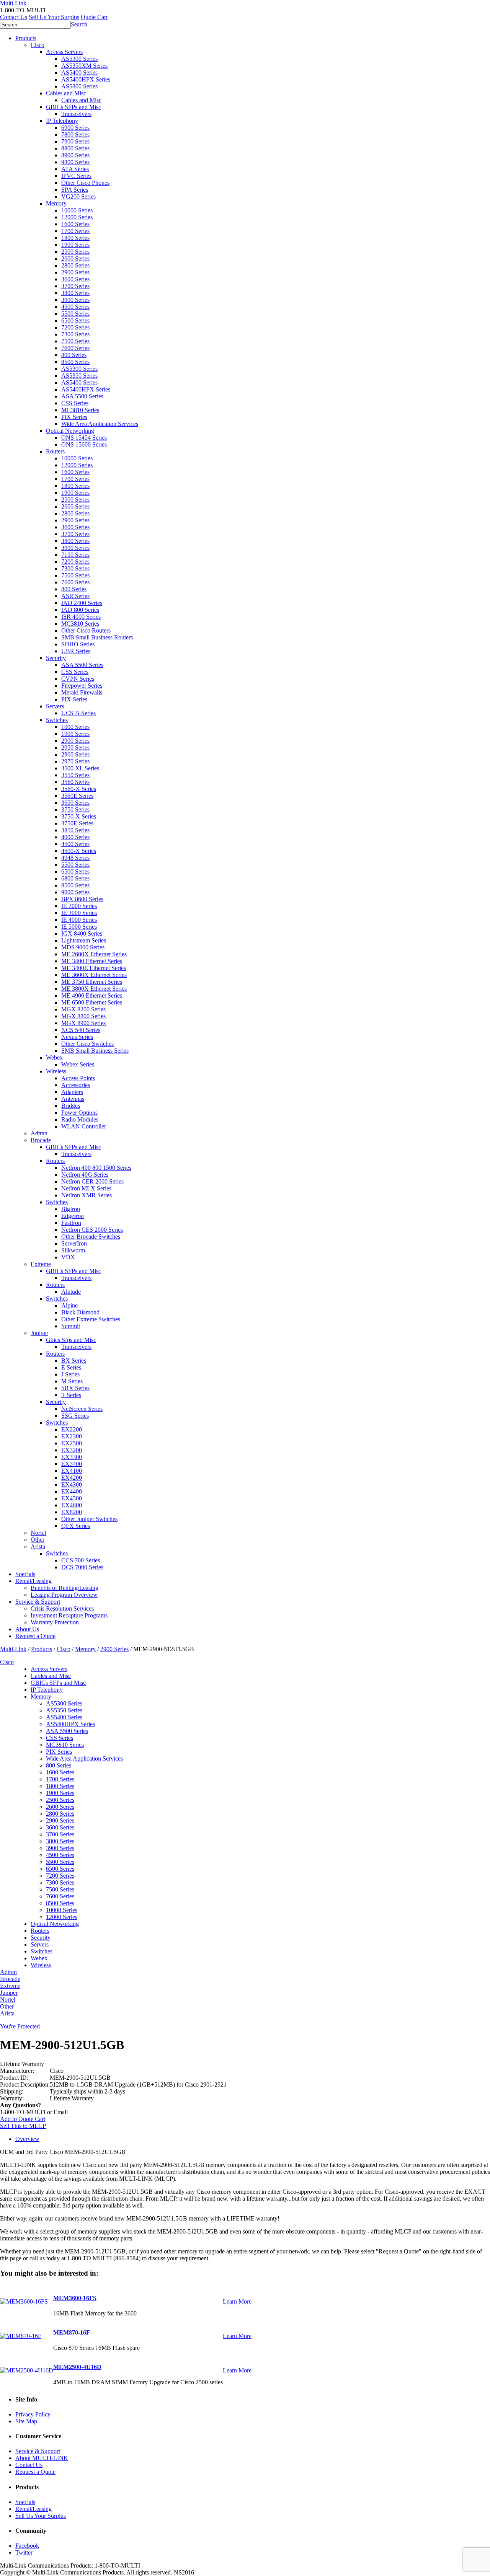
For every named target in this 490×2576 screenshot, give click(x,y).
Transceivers (76, 114)
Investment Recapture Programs (69, 1615)
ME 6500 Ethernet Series (92, 1002)
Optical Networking (70, 431)
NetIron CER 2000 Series (92, 1181)
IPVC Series (76, 176)
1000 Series (75, 727)
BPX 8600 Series (82, 899)
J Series (70, 1374)
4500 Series (75, 307)
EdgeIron (73, 1216)
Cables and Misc (66, 93)
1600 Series (75, 224)
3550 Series (75, 775)
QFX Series (76, 1526)
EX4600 (72, 1505)
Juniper (39, 1333)
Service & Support (38, 1602)
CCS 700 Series (81, 1560)
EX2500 (72, 1443)
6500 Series (75, 320)
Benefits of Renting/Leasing (65, 1588)
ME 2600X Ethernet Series (94, 954)
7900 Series (75, 141)
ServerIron (74, 1243)
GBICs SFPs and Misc (73, 107)
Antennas (73, 1099)
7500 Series (75, 341)
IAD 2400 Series (82, 603)
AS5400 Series (79, 73)
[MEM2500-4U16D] (27, 2370)
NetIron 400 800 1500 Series (96, 1168)
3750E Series (77, 823)
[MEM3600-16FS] (24, 2301)
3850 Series (75, 830)
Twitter (24, 2552)
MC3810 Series (80, 410)
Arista (38, 1546)
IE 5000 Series (79, 927)
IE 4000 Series (79, 920)
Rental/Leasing (33, 1581)
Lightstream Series (84, 940)
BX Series (74, 1361)
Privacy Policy (33, 2414)
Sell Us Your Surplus (54, 17)
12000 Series (77, 217)
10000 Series (77, 210)
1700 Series (75, 231)
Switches (57, 720)
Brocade (41, 1140)
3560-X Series (79, 789)
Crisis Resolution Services (62, 1608)
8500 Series (75, 362)
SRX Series (75, 1388)
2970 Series (75, 761)
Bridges (71, 1106)
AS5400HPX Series (86, 79)
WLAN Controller (84, 1126)
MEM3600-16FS (75, 2298)
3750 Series (75, 809)
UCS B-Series (78, 713)
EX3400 (72, 1464)
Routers (55, 451)
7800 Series (75, 135)
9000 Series (75, 892)
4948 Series (75, 858)
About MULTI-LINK (42, 2458)
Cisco (38, 45)
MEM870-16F (72, 2332)
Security (56, 658)
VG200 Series (78, 196)
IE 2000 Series (79, 906)
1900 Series (75, 245)
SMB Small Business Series (95, 1051)
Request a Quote (35, 1636)
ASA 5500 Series (82, 396)
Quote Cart (94, 17)
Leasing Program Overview (64, 1595)
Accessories (76, 1085)
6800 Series (75, 878)
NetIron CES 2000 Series (92, 1230)
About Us (27, 1629)
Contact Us (14, 17)
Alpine (69, 1305)
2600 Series (75, 258)
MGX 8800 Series (83, 1016)
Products (26, 38)
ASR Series (75, 596)
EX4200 (72, 1478)
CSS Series (75, 403)
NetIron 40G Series (85, 1175)
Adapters (72, 1092)
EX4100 (72, 1471)
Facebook (27, 2546)
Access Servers (64, 52)
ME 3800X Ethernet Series (94, 989)
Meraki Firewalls (82, 692)
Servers (55, 706)
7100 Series (75, 555)
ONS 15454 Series (84, 438)
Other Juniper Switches (89, 1519)
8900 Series (75, 155)
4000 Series (75, 837)
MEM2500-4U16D (77, 2367)
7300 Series (75, 334)
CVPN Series (78, 679)
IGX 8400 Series (82, 933)
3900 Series (75, 300)
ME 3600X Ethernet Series (94, 975)
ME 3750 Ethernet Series (92, 982)
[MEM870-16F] (21, 2336)
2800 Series (75, 265)
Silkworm (73, 1250)
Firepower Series (82, 686)
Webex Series (78, 1064)
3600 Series (75, 279)
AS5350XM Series (84, 66)
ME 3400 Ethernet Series (92, 961)
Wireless (56, 1071)
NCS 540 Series (81, 1030)
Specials (25, 1574)
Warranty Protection (55, 1622)
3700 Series (75, 286)
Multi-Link (13, 1649)
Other (38, 1540)
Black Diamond (80, 1312)
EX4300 (72, 1484)
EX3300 (72, 1457)
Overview (27, 2139)
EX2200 (72, 1429)
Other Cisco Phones (85, 183)
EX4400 (72, 1491)
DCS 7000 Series (82, 1567)
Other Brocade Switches (91, 1237)
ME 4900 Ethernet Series (92, 995)
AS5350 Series (79, 376)
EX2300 (72, 1436)
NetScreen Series (82, 1409)
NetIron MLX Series (86, 1188)
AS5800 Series (79, 86)
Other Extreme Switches (91, 1319)
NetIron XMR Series (87, 1195)
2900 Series (75, 272)
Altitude (71, 1292)
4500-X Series (79, 851)
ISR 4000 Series (81, 617)
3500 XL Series (80, 768)
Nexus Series (77, 1037)
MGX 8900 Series (83, 1023)
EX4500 (72, 1498)
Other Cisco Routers (86, 630)
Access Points (78, 1078)
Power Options (79, 1113)
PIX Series (74, 417)
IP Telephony (62, 121)
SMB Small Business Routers (97, 637)
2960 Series (75, 754)
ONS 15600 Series (84, 444)
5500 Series (75, 314)
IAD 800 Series (80, 610)
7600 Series (75, 348)
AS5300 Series (79, 59)
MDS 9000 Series (83, 947)
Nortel (38, 1533)
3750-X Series (79, 816)
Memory (56, 203)
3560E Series (77, 796)
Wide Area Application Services (100, 424)
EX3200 (72, 1450)
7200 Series (75, 327)
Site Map (26, 2421)
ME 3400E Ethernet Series (94, 968)
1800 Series (75, 238)
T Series (71, 1395)
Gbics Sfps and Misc (71, 1340)
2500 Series (75, 252)
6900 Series (75, 128)
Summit (71, 1326)
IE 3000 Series (79, 913)
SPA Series (75, 190)
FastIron (71, 1223)
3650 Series (75, 803)
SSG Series (75, 1416)
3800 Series (75, 293)
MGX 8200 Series (83, 1009)
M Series (72, 1381)
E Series (71, 1367)
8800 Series (75, 148)
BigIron (71, 1209)
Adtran (39, 1133)
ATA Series (75, 169)
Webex (54, 1057)
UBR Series (76, 651)
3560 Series (75, 782)
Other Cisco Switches (87, 1044)
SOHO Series (78, 644)
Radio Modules (80, 1119)
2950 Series (75, 748)
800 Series (74, 355)
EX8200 (72, 1512)
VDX (68, 1257)
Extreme (41, 1264)
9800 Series (75, 162)
